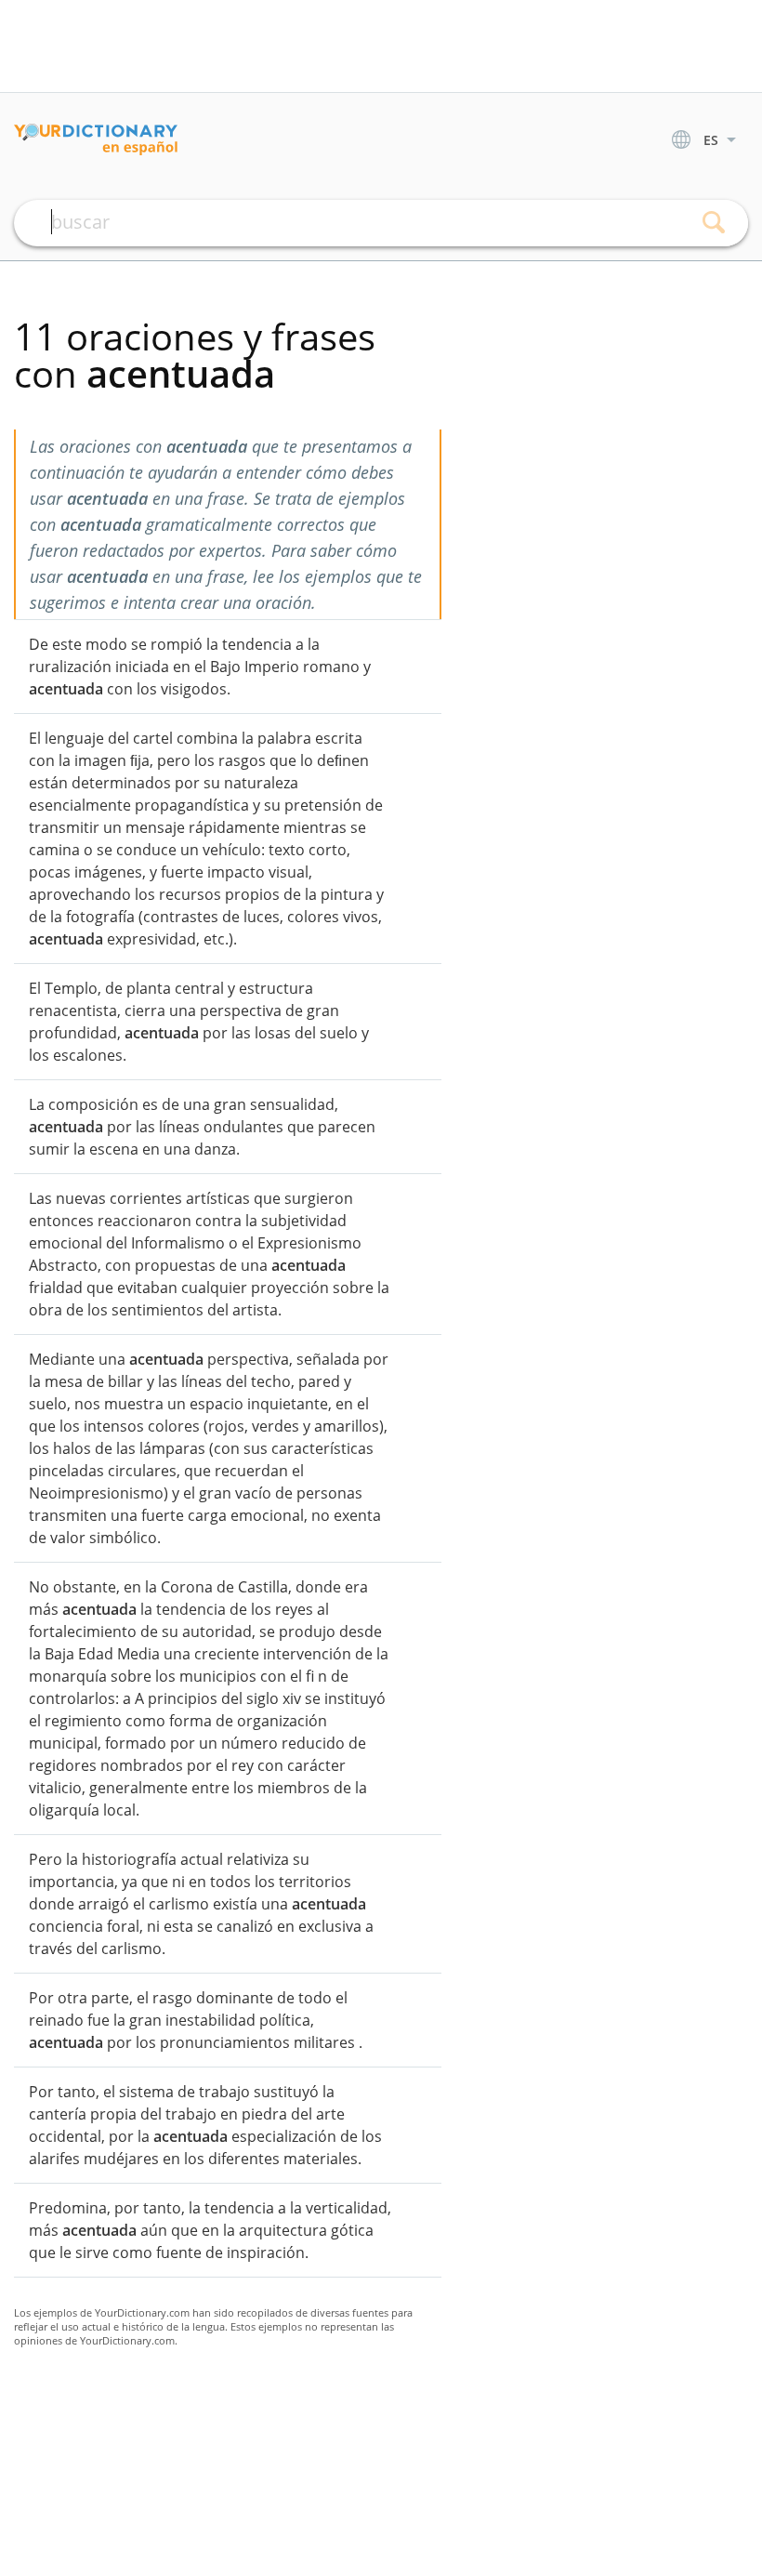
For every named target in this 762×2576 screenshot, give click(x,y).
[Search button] (713, 223)
